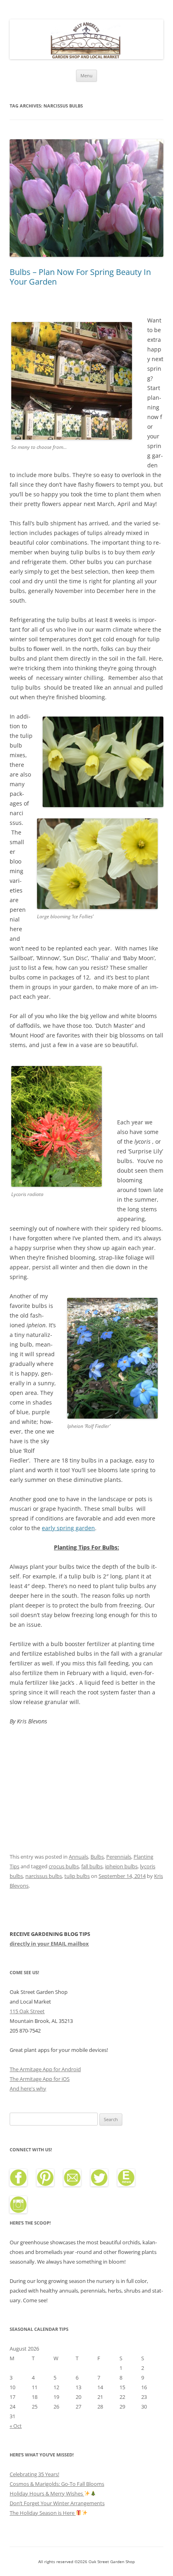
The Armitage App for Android (45, 2069)
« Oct (16, 2426)
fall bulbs (92, 1866)
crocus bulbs (64, 1866)
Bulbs (97, 1857)
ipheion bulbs (121, 1866)
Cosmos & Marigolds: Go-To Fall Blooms (57, 2484)
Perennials (119, 1857)
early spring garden (68, 1528)
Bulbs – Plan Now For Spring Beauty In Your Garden (80, 277)
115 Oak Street (27, 2011)
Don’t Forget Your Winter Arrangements (57, 2503)
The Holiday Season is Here (43, 2513)
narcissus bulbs (44, 1876)
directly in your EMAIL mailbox (49, 1944)
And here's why (28, 2088)
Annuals (78, 1857)
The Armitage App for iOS (40, 2079)
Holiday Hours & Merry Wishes (47, 2493)
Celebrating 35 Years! (34, 2474)
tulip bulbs (77, 1876)
